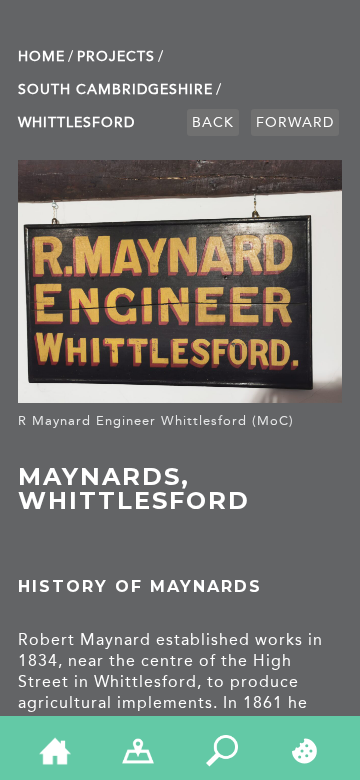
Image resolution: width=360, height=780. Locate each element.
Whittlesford (76, 122)
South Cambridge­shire (115, 89)
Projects (116, 56)
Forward (295, 122)
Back (213, 122)
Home (41, 56)
